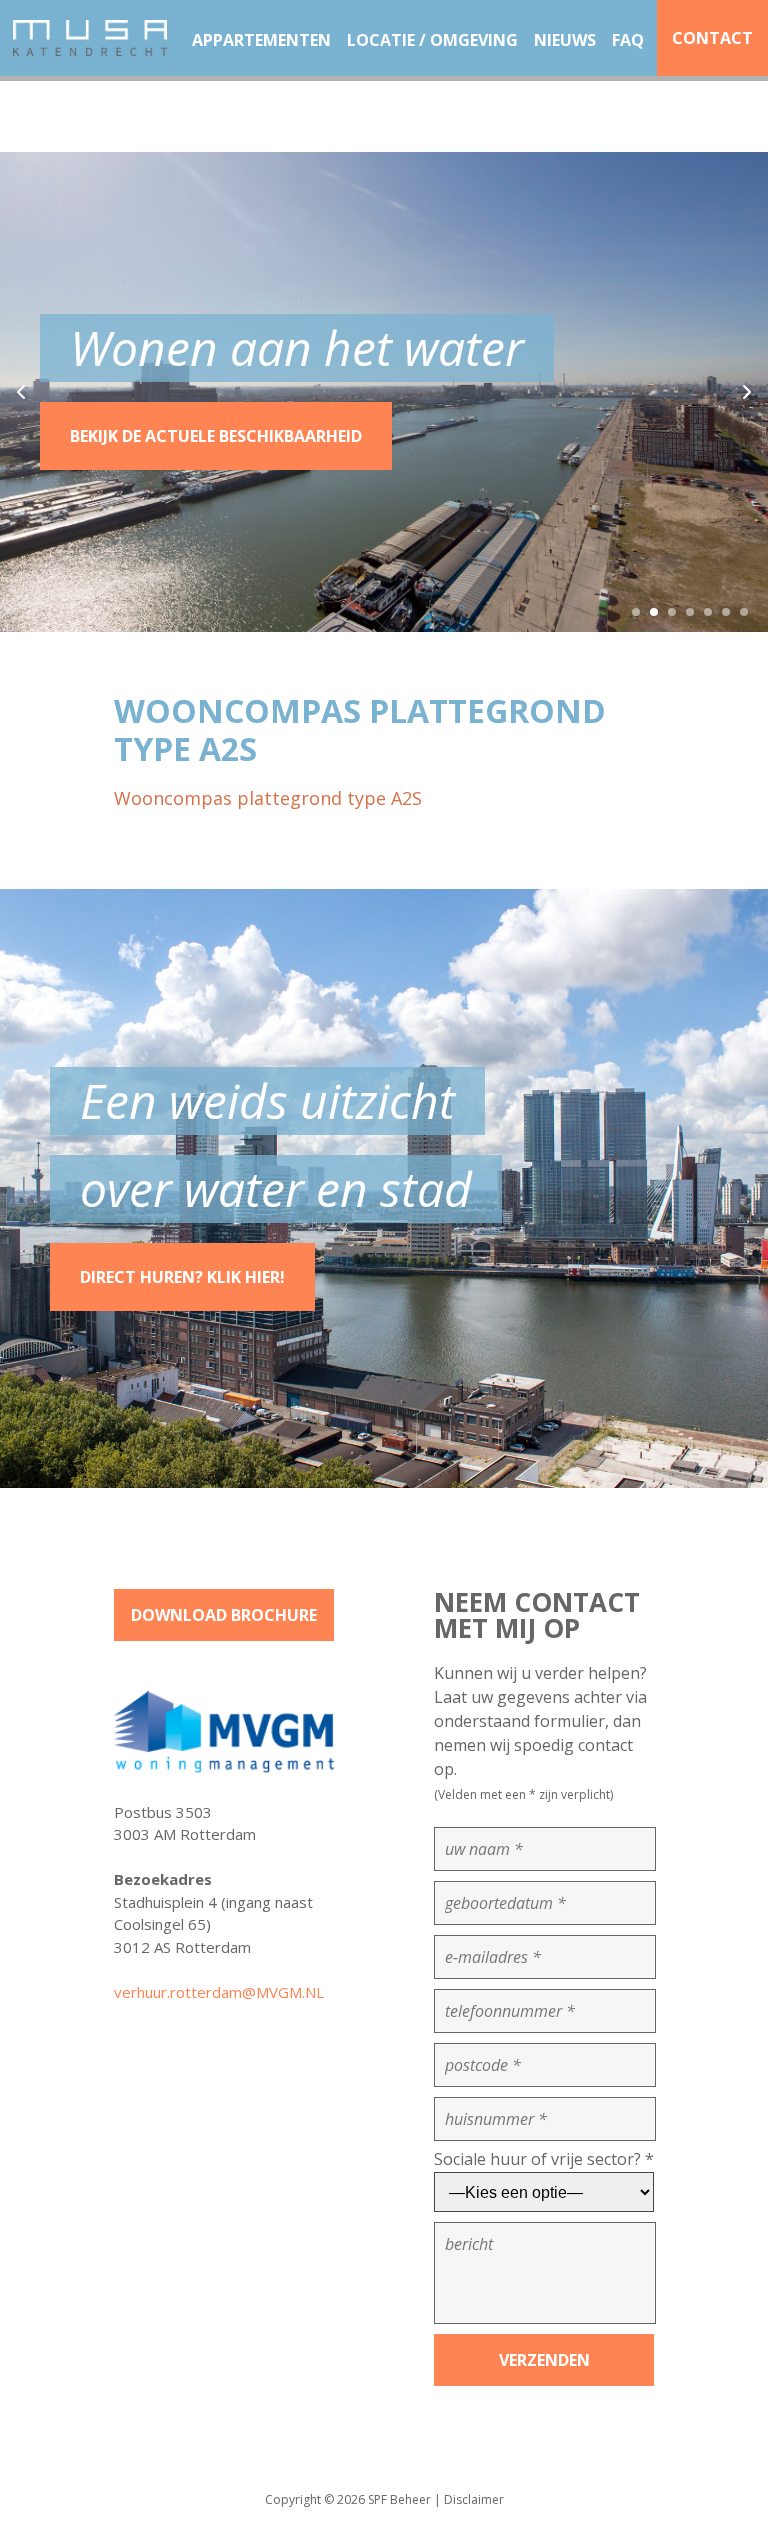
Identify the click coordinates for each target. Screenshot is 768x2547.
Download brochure (224, 1615)
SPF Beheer (399, 2499)
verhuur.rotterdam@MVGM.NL (219, 1992)
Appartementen (261, 40)
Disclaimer (474, 2499)
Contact (712, 38)
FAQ (628, 40)
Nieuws (565, 40)
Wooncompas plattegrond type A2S (268, 798)
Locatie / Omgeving (432, 40)
